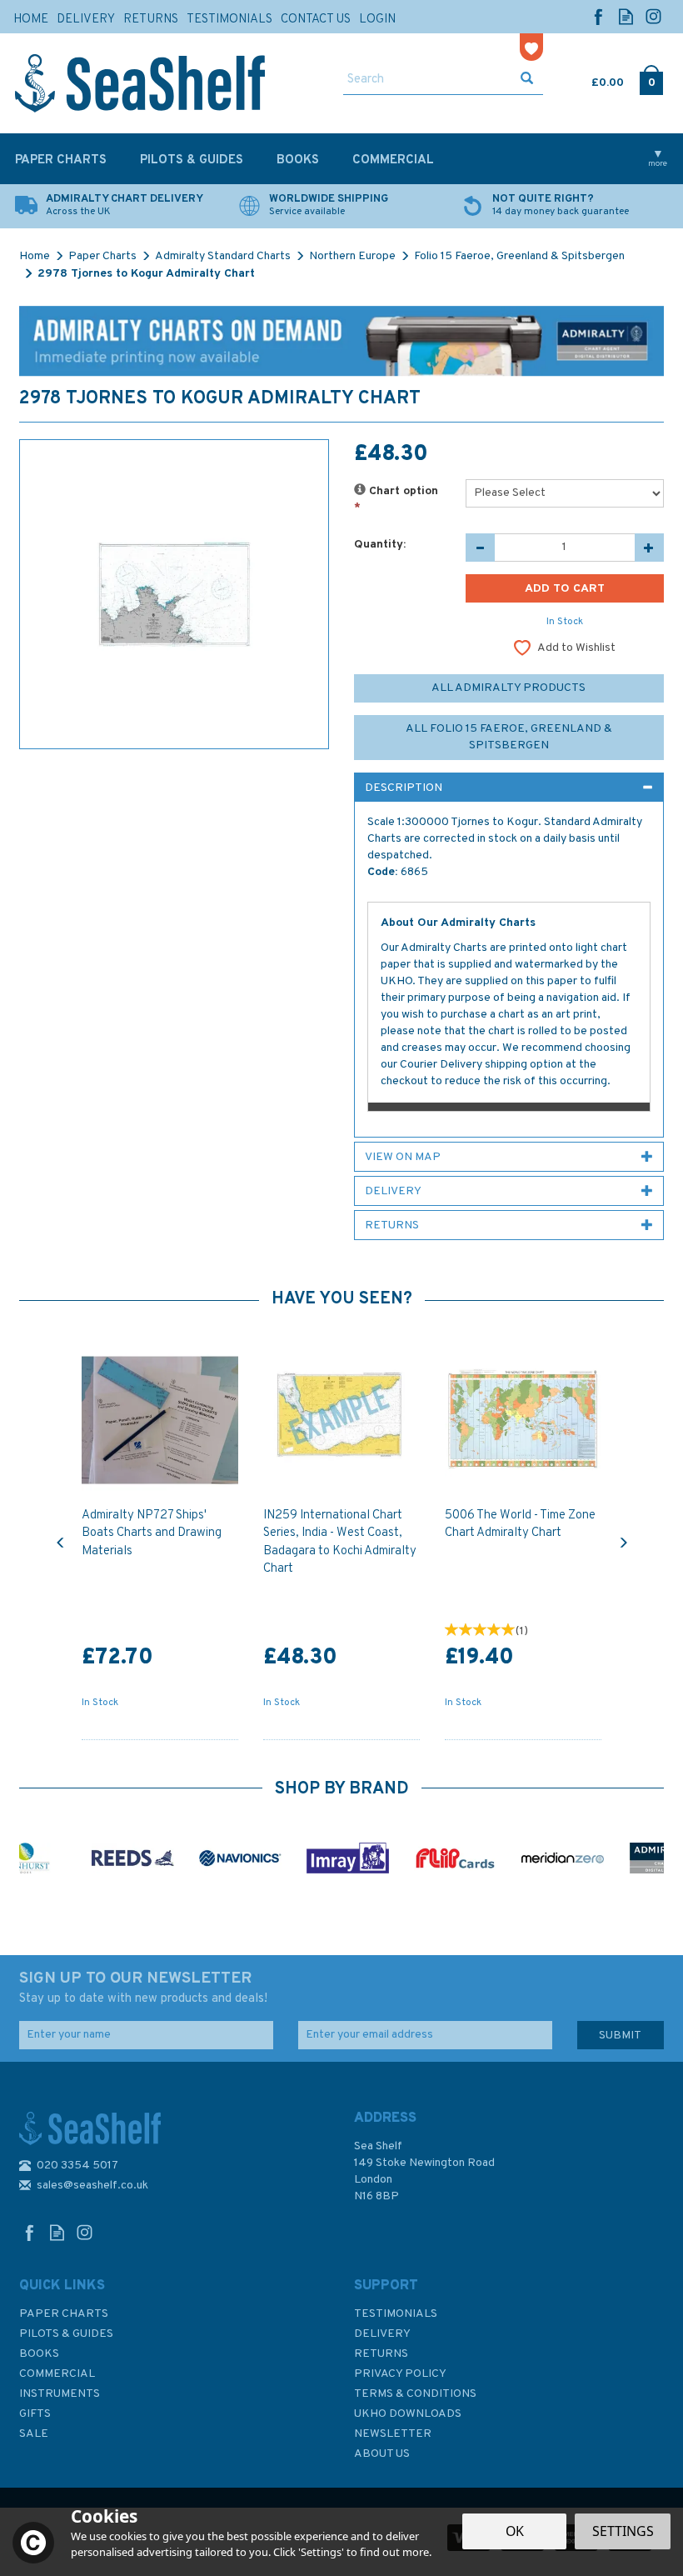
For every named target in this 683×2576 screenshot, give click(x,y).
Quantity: (380, 545)
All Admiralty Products (509, 688)
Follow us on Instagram (653, 16)
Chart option (396, 500)
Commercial (57, 2374)
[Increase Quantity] (649, 548)
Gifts (35, 2414)
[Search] (527, 80)
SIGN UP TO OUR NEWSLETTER (143, 1988)
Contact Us (316, 20)
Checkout (652, 79)
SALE (34, 2434)
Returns (381, 2354)
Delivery (382, 2334)
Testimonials (396, 2314)
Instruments (60, 2394)
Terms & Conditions (415, 2394)
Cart (593, 79)
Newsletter (393, 2434)
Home (31, 20)
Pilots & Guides (66, 2334)
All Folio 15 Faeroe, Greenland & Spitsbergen (509, 737)
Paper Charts (64, 2314)
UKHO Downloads (408, 2414)
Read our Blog (626, 16)
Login (377, 20)
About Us (382, 2454)
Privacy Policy (400, 2374)
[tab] (509, 788)
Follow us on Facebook (598, 16)
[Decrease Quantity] (480, 548)
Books (39, 2354)
